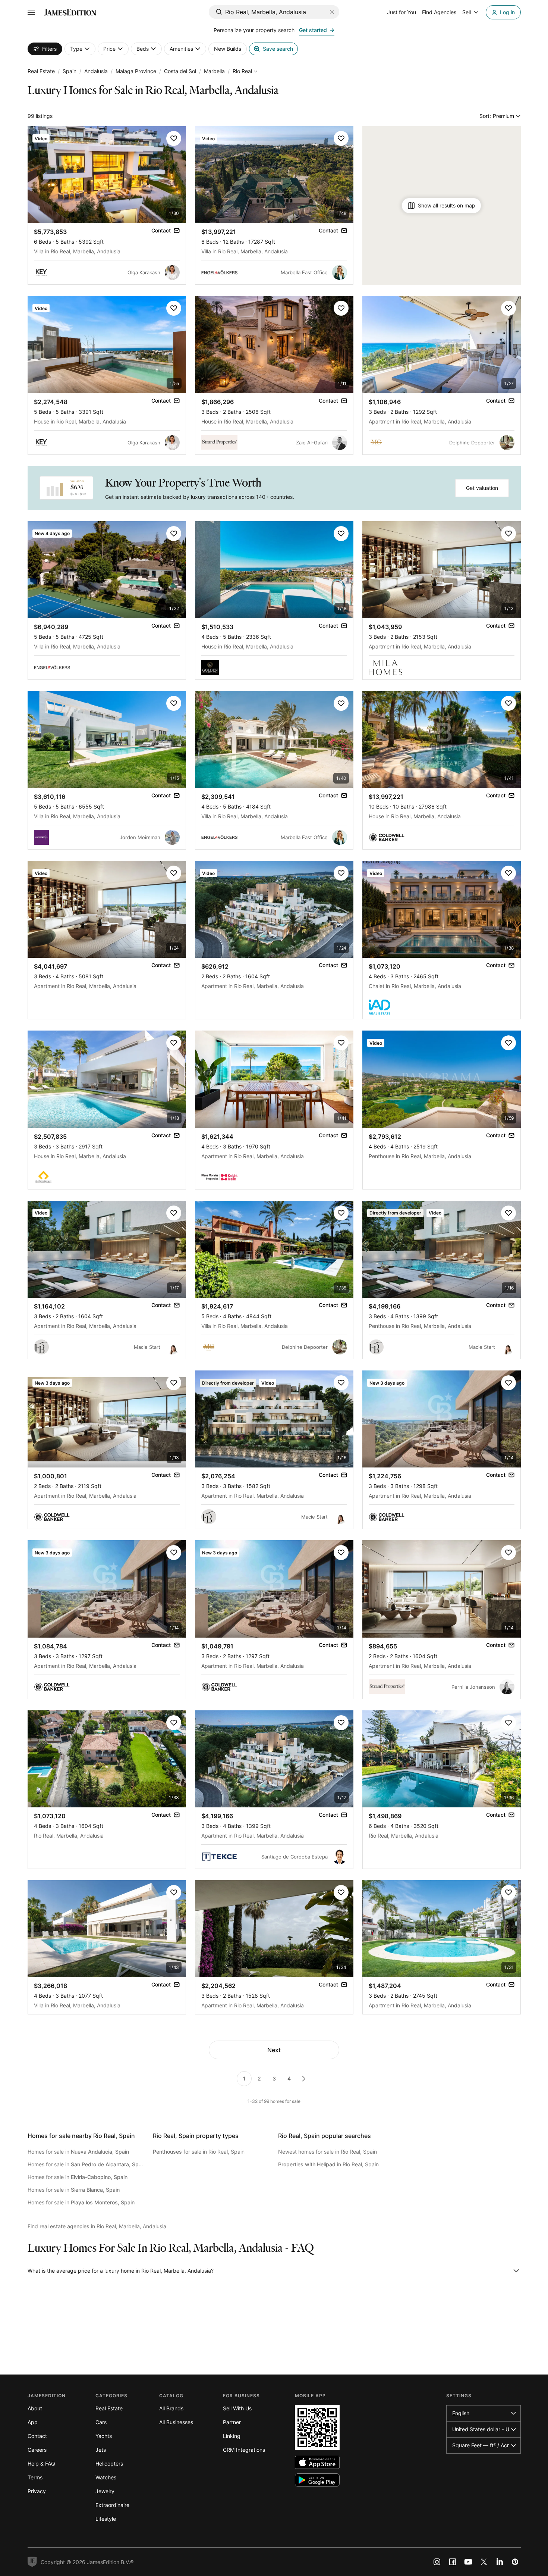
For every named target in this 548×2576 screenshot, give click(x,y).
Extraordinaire (112, 2505)
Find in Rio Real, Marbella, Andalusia (97, 2226)
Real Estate (41, 71)
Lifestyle (106, 2519)
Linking (232, 2436)
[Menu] (31, 12)
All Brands (171, 2408)
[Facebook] (453, 2562)
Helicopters (109, 2464)
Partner (232, 2422)
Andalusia (96, 71)
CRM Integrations (244, 2450)
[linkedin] (500, 2562)
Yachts (104, 2436)
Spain (70, 71)
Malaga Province (136, 71)
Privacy (37, 2491)
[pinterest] (515, 2562)
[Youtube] (468, 2562)
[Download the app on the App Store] (317, 2462)
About (35, 2408)
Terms (35, 2477)
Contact (37, 2436)
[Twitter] (484, 2562)
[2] (304, 2079)
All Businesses (176, 2422)
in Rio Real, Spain (328, 2164)
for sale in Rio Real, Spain (199, 2152)
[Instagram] (437, 2562)
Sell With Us (237, 2408)
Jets (101, 2450)
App (33, 2422)
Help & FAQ (41, 2464)
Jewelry (105, 2491)
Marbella (214, 71)
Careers (37, 2450)
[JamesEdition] (70, 12)
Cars (101, 2422)
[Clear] (332, 12)
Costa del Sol (180, 71)
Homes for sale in (78, 2152)
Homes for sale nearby (81, 2136)
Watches (106, 2477)
